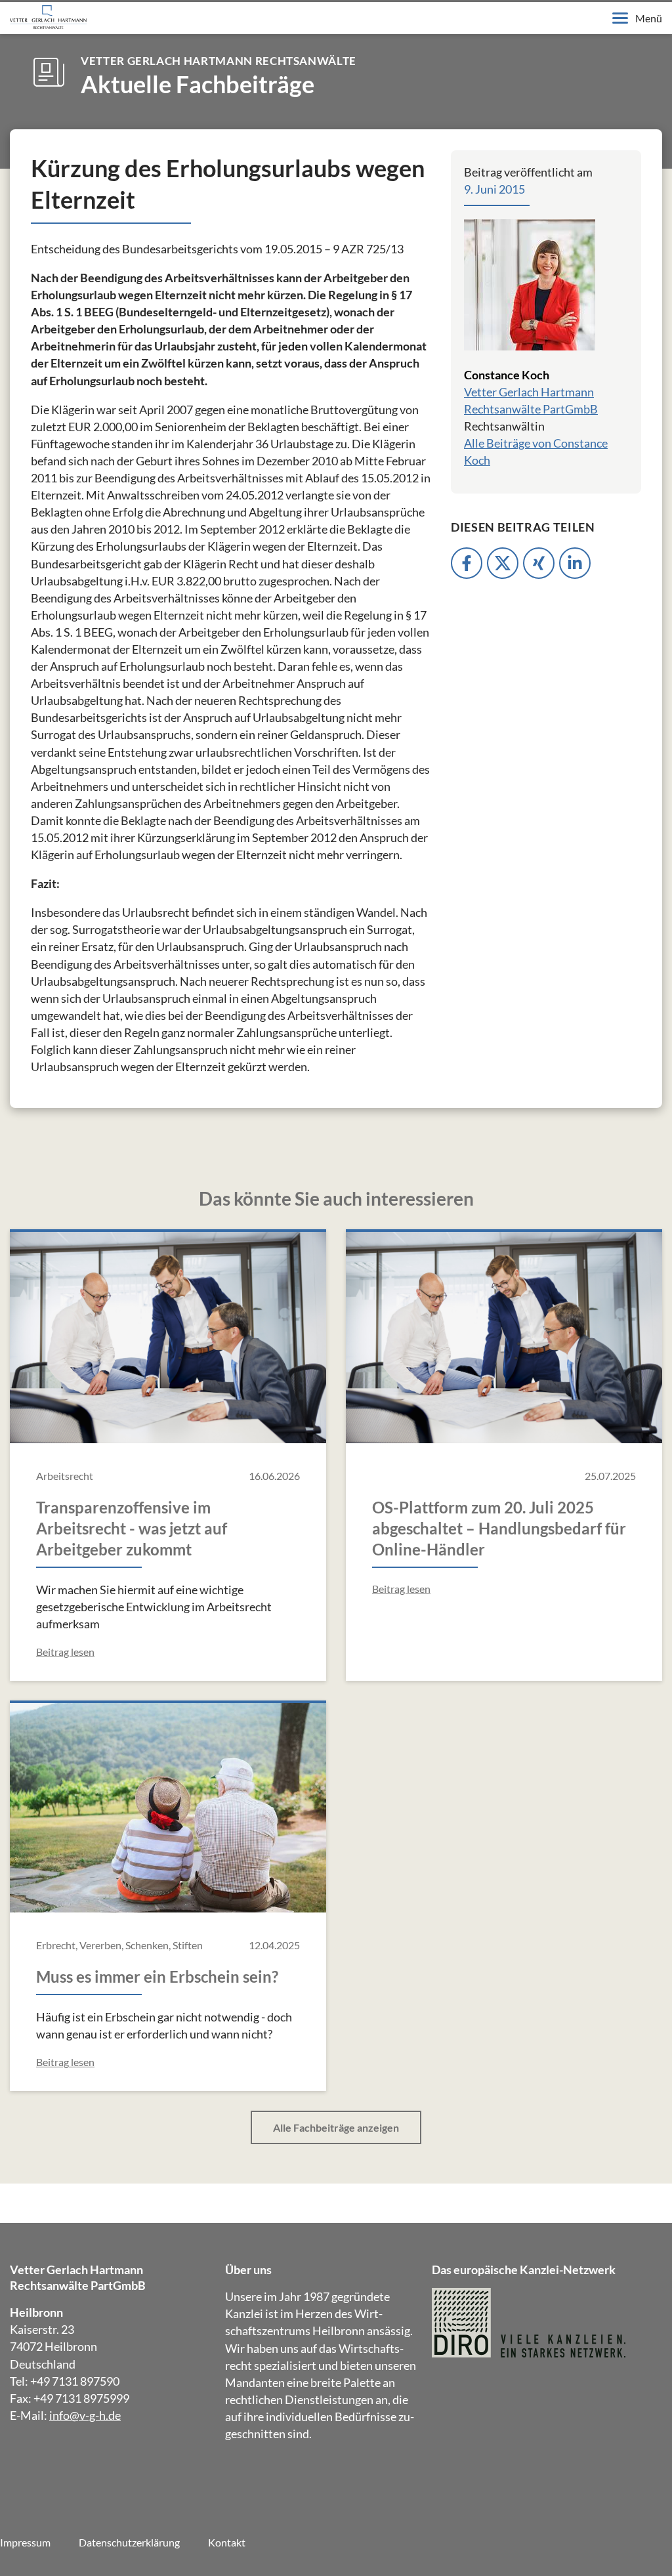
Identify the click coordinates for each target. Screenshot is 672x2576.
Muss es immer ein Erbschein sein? (157, 1976)
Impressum (25, 2542)
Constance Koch (507, 375)
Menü (649, 18)
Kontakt (227, 2542)
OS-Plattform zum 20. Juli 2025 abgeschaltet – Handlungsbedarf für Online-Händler (499, 1528)
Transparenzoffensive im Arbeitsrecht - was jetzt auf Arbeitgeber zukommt (132, 1528)
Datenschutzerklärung (129, 2542)
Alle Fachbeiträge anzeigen (336, 2127)
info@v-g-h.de (85, 2415)
